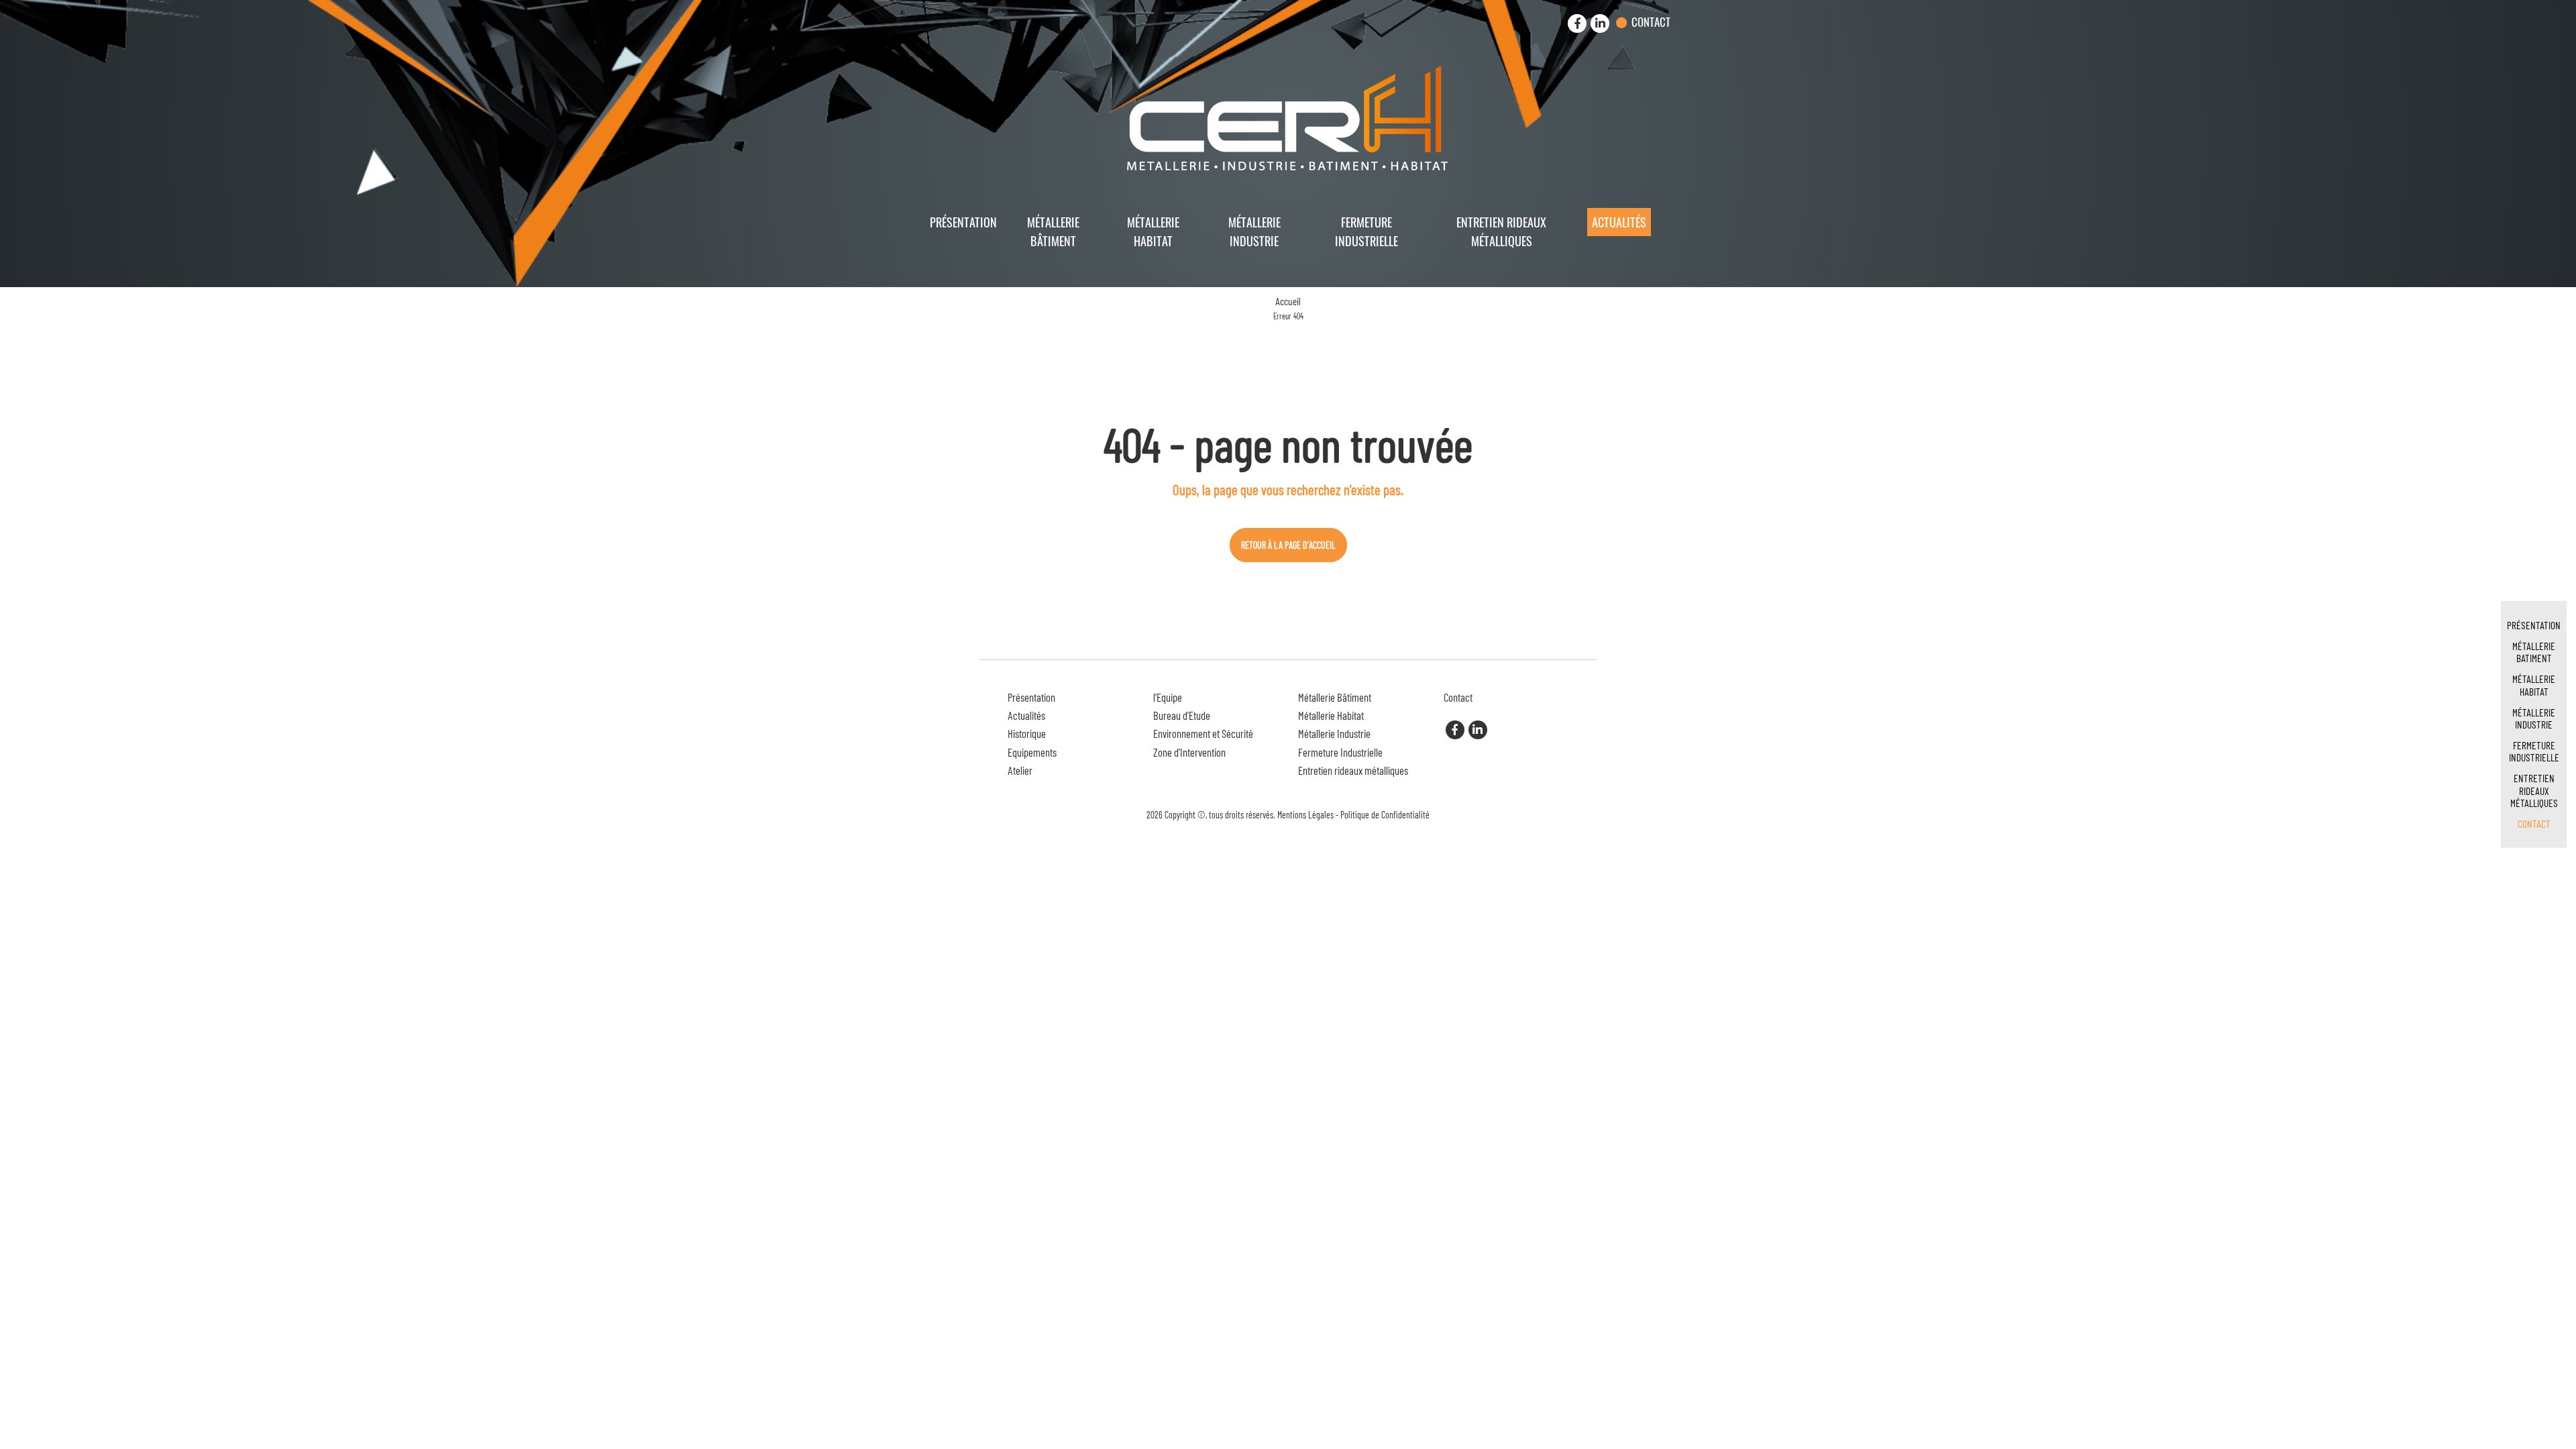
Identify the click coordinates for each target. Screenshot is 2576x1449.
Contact (1651, 22)
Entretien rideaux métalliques (1501, 231)
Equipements (1032, 752)
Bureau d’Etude (1182, 715)
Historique (1027, 733)
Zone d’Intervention (1189, 752)
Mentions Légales (1305, 815)
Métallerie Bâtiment (1053, 231)
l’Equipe (1168, 697)
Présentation (963, 222)
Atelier (1020, 770)
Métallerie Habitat (1153, 231)
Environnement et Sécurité (1203, 733)
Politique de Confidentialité (1385, 815)
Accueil (1288, 301)
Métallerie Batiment (2534, 652)
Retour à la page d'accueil (1288, 545)
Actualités (1619, 222)
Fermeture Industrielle (1366, 231)
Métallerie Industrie (1254, 231)
